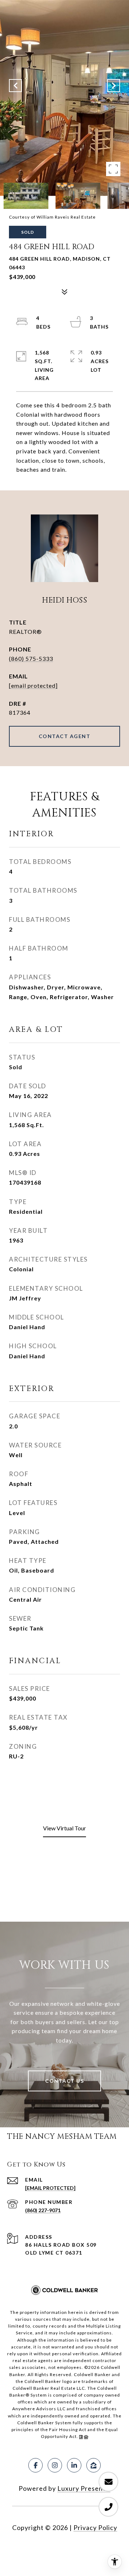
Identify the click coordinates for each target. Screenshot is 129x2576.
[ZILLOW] (94, 2465)
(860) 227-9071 (43, 2210)
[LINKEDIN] (74, 2465)
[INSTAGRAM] (55, 2465)
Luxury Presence (84, 2488)
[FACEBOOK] (35, 2465)
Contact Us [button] (64, 2081)
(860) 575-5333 (31, 658)
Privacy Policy (95, 2527)
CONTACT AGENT (65, 736)
